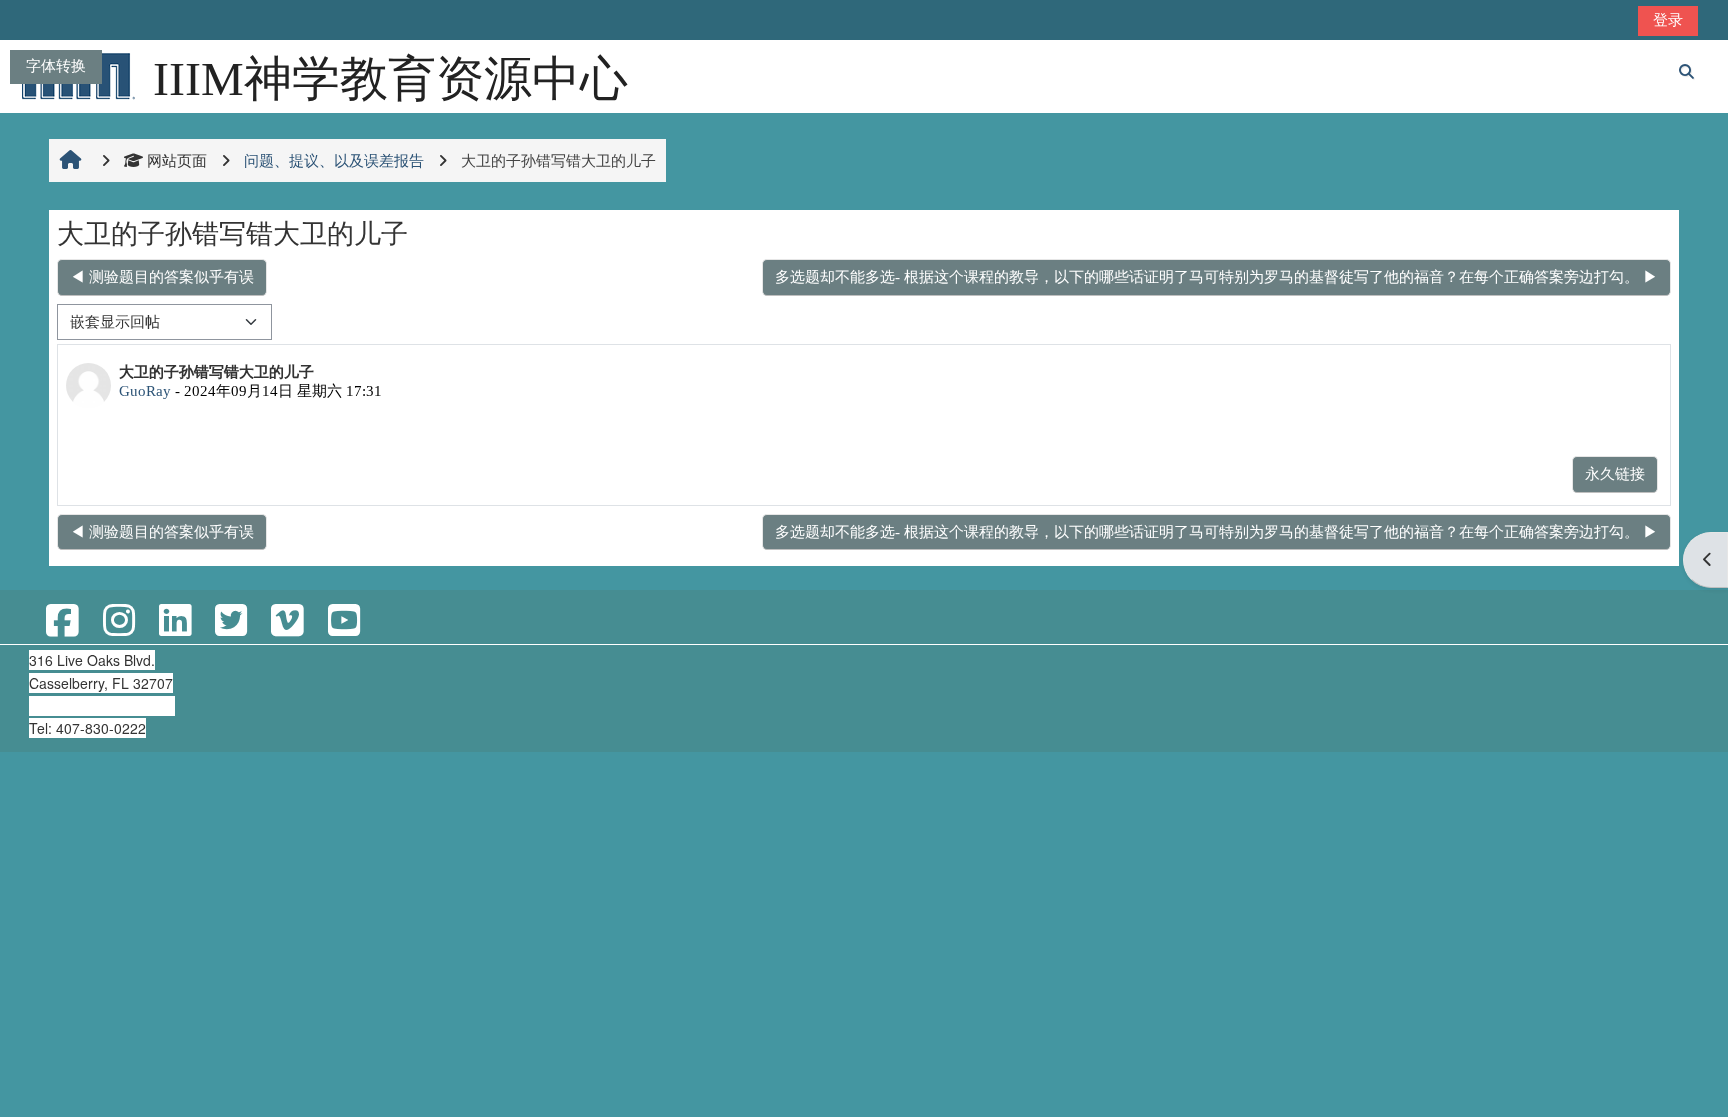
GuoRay (145, 390)
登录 (1668, 19)
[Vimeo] (287, 621)
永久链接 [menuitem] (1615, 473)
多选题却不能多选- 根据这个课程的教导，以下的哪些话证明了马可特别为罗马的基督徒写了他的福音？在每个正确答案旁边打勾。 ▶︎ (1216, 276)
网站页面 (177, 160)
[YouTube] (344, 621)
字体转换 (56, 65)
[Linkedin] (175, 621)
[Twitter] (231, 621)
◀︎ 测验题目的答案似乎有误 (162, 276)
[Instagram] (119, 621)
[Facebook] (62, 621)
